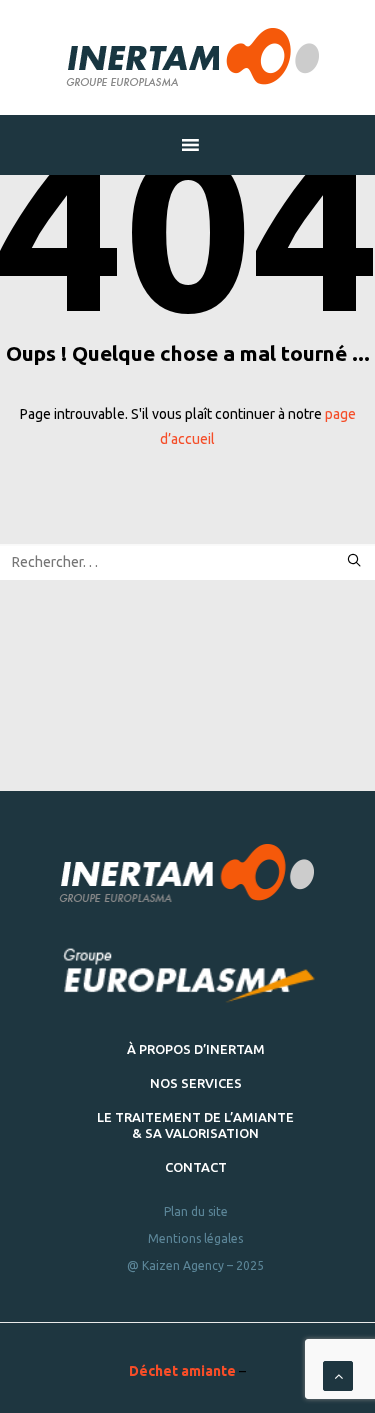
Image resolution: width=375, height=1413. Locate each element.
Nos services (196, 1083)
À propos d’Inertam (196, 1049)
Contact (196, 1167)
